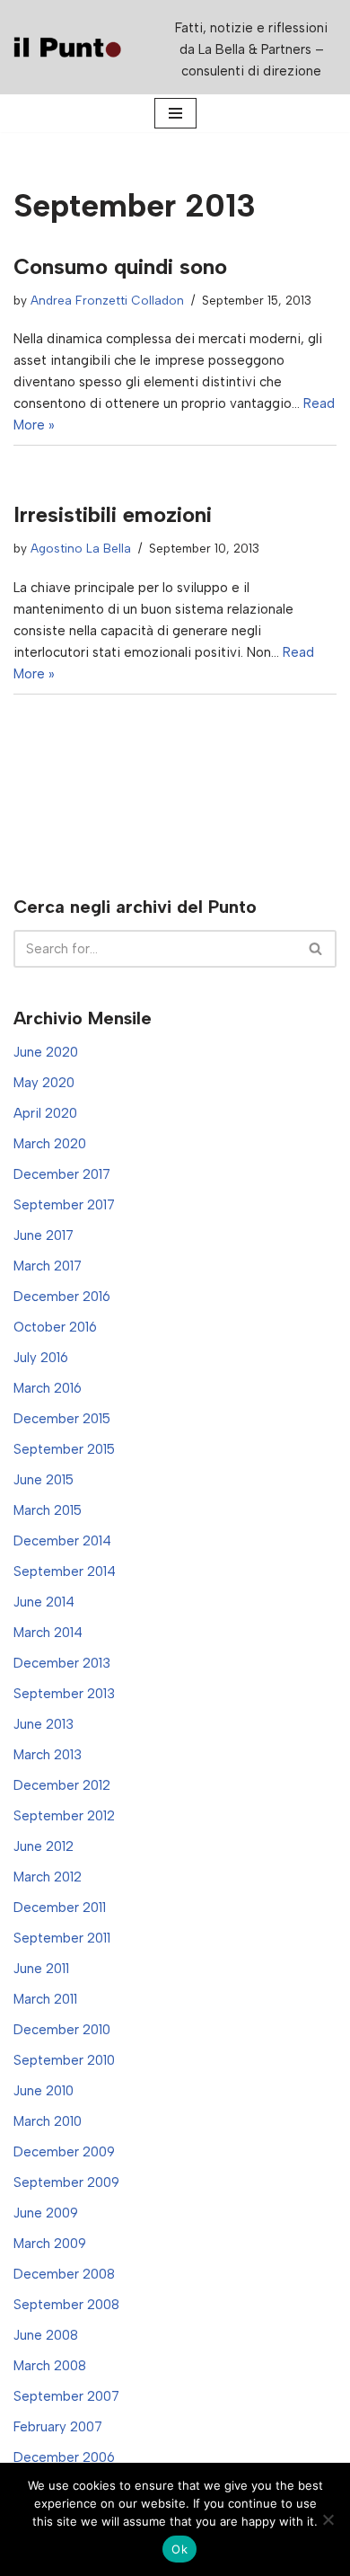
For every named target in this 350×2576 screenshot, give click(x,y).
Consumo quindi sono (120, 266)
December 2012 (62, 1785)
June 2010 (44, 2091)
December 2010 (62, 2030)
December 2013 (62, 1663)
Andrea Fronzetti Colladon (107, 300)
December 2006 (64, 2457)
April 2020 (45, 1113)
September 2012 (64, 1816)
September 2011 (62, 1938)
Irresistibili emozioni (113, 514)
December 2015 (62, 1419)
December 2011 (60, 1908)
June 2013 (44, 1724)
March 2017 (48, 1266)
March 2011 (45, 1999)
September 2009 (66, 2182)
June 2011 (41, 1969)
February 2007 (58, 2427)
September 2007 (66, 2396)
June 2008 (46, 2335)
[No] (328, 2519)
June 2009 (46, 2213)
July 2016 (41, 1358)
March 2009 (50, 2244)
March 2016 (48, 1388)
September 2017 (64, 1205)
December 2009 (64, 2152)
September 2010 (64, 2060)
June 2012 (44, 1846)
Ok (179, 2549)
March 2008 (50, 2366)
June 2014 (44, 1602)
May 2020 (44, 1083)
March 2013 (48, 1755)
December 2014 (62, 1541)
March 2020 (50, 1144)
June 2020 (46, 1052)
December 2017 (62, 1174)
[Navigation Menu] (175, 113)
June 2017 (44, 1235)
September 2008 (66, 2305)
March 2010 (48, 2121)
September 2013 (64, 1694)
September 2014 (65, 1571)
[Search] (316, 949)
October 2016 (55, 1327)
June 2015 (44, 1480)
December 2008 (64, 2274)
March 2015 (48, 1510)
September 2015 (64, 1449)
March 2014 (48, 1633)
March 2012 (48, 1877)
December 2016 (62, 1297)
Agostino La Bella (81, 548)
